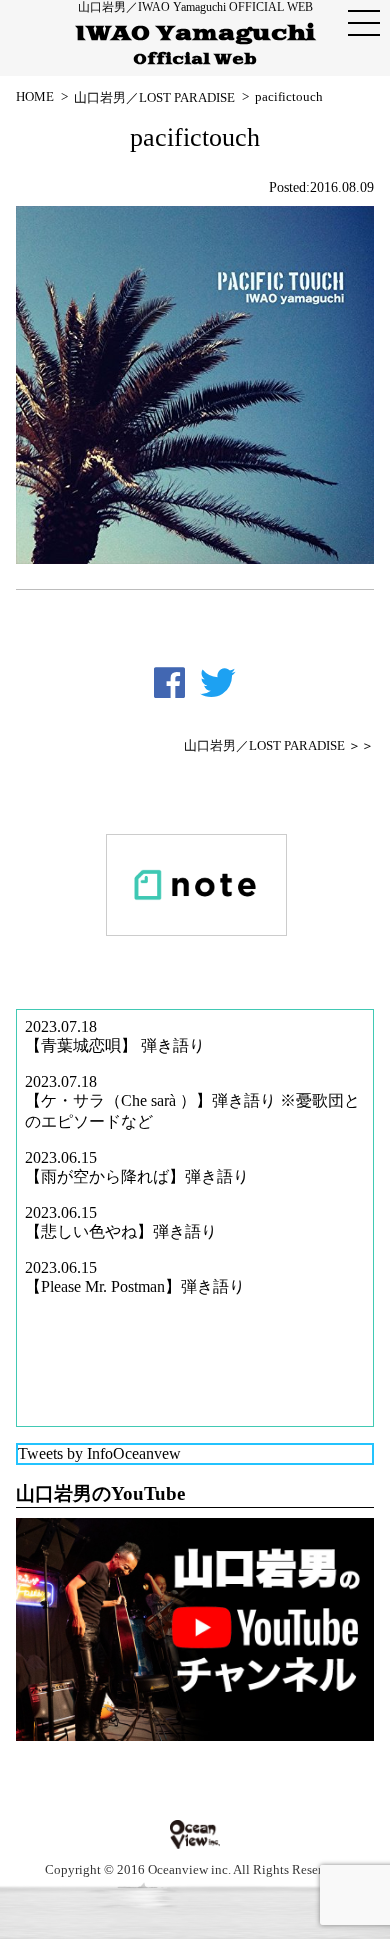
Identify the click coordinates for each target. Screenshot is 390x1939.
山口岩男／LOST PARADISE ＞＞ (279, 746)
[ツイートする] (218, 683)
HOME (35, 96)
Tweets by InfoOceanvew (99, 1453)
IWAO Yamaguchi (195, 45)
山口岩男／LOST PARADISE (154, 97)
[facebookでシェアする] (169, 683)
